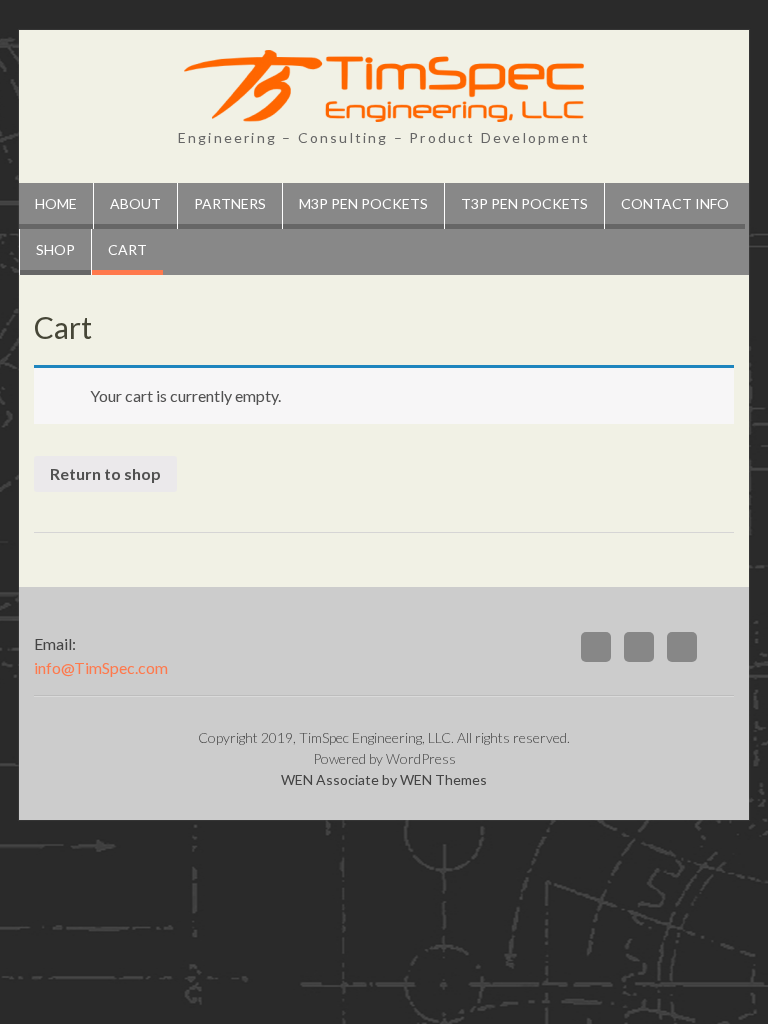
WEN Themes (443, 779)
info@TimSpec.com (101, 667)
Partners (230, 203)
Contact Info (675, 203)
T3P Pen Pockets (524, 203)
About (135, 203)
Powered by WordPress (384, 758)
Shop (55, 249)
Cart (127, 249)
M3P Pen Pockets (363, 203)
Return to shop (105, 473)
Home (56, 203)
